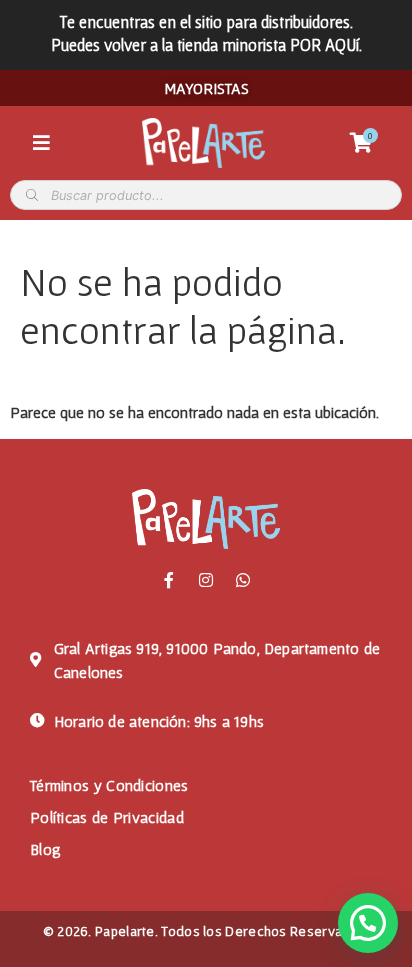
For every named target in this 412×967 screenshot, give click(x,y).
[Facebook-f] (169, 580)
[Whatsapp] (243, 580)
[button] (368, 923)
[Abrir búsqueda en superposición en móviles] (206, 195)
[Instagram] (206, 580)
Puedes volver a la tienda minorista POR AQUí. (206, 44)
